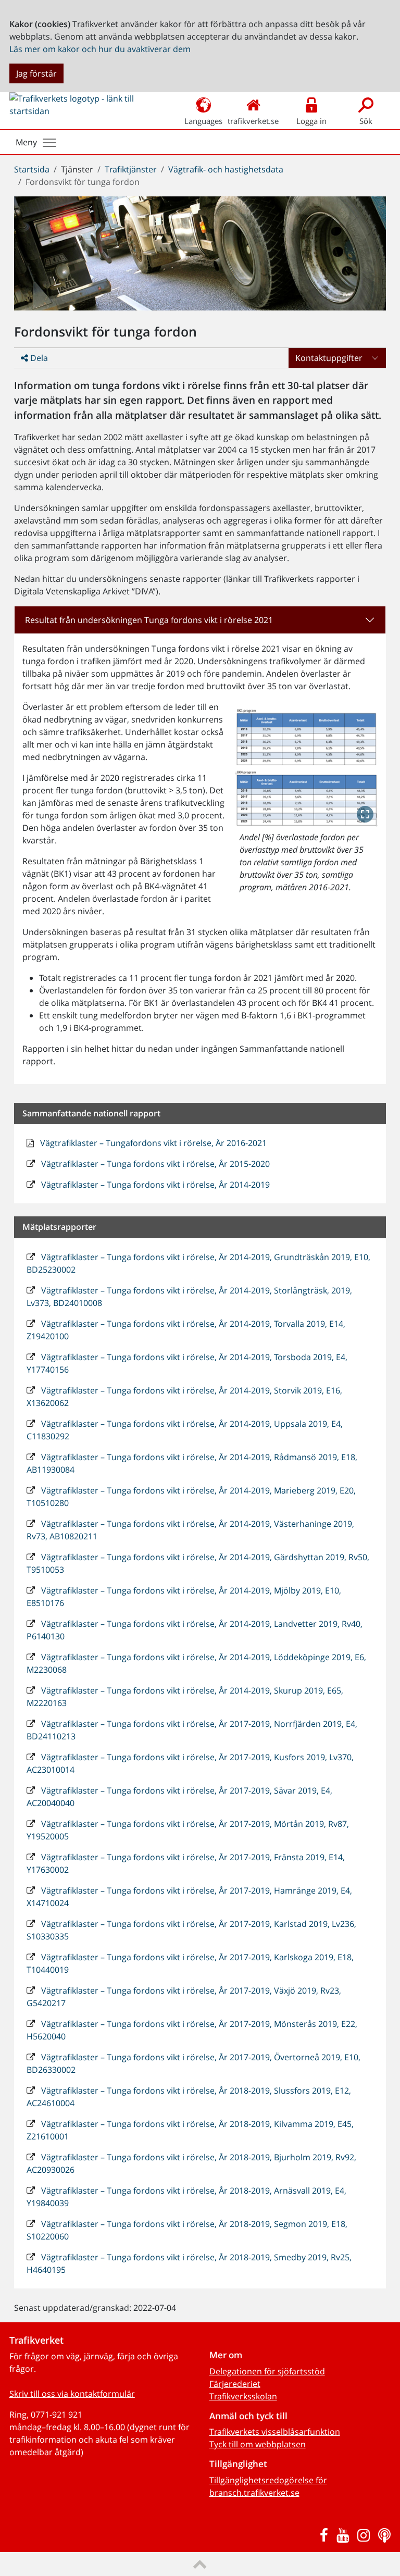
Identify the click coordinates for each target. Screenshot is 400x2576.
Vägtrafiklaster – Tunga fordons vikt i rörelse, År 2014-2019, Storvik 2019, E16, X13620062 (184, 1397)
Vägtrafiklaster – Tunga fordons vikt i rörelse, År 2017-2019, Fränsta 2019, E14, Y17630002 (186, 1863)
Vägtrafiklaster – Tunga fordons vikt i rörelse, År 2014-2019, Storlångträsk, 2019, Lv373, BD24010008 (189, 1297)
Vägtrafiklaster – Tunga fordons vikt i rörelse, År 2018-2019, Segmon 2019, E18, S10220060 (187, 2230)
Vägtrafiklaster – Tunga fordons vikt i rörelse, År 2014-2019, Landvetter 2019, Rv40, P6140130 (195, 1630)
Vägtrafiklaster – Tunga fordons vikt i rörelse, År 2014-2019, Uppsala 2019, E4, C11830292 (185, 1430)
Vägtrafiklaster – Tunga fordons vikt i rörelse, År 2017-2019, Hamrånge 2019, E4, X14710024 (189, 1897)
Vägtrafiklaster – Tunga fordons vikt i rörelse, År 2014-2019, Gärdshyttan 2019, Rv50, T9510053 (198, 1563)
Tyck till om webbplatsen (258, 2444)
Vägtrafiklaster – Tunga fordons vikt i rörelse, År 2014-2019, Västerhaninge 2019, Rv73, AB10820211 (190, 1530)
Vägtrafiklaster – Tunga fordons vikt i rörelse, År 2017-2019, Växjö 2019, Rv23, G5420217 (184, 1997)
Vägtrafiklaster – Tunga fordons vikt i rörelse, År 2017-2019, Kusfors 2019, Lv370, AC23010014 (190, 1763)
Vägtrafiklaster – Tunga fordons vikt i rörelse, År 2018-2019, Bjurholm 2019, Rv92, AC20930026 (191, 2163)
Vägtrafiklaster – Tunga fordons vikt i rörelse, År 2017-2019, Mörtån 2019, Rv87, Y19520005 (188, 1830)
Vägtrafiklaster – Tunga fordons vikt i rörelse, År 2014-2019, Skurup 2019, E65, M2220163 (185, 1697)
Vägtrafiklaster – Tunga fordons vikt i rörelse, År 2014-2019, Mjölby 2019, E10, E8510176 (184, 1597)
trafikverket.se (253, 121)
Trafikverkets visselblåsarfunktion (275, 2432)
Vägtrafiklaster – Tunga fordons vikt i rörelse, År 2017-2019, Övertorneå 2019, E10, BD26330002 (193, 2063)
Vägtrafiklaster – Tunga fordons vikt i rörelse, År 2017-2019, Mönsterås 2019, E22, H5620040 (192, 2030)
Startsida (32, 169)
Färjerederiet (235, 2384)
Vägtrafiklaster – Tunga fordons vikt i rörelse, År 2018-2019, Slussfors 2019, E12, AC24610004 (189, 2097)
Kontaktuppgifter (329, 358)
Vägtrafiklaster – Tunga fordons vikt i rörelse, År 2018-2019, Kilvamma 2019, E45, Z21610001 (190, 2130)
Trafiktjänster (131, 169)
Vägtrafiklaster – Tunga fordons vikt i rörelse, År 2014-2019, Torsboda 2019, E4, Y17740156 (187, 1363)
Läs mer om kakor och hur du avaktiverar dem (100, 49)
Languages (203, 121)
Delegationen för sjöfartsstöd (267, 2371)
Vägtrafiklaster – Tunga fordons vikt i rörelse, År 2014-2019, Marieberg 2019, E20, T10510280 (191, 1497)
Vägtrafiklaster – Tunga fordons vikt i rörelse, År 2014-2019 (154, 1185)
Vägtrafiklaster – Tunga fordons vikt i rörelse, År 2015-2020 (154, 1164)
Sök (366, 121)
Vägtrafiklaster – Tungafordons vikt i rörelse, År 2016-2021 (152, 1143)
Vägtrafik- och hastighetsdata (226, 169)
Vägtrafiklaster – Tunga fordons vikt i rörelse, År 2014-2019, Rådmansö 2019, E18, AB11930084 (192, 1463)
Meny (26, 142)
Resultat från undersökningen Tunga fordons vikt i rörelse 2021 (149, 620)
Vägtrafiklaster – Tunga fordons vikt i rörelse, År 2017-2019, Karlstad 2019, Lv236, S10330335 (191, 1930)
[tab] (200, 620)
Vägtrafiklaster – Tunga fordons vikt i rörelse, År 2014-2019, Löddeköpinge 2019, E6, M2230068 (196, 1663)
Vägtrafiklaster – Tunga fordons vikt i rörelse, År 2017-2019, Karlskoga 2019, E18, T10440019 (190, 1963)
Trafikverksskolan (243, 2396)
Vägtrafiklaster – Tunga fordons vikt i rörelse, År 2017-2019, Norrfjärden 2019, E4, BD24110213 (192, 1730)
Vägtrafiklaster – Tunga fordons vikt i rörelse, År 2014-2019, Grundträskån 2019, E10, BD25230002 (198, 1263)
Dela (38, 358)
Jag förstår (36, 73)
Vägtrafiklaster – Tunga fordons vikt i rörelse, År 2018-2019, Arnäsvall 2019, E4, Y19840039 (186, 2197)
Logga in (311, 121)
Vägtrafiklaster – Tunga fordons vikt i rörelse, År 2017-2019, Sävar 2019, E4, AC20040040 (179, 1797)
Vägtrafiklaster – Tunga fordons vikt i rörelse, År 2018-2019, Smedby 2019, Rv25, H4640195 (189, 2263)
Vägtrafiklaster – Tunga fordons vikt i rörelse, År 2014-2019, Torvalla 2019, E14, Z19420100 (186, 1330)
